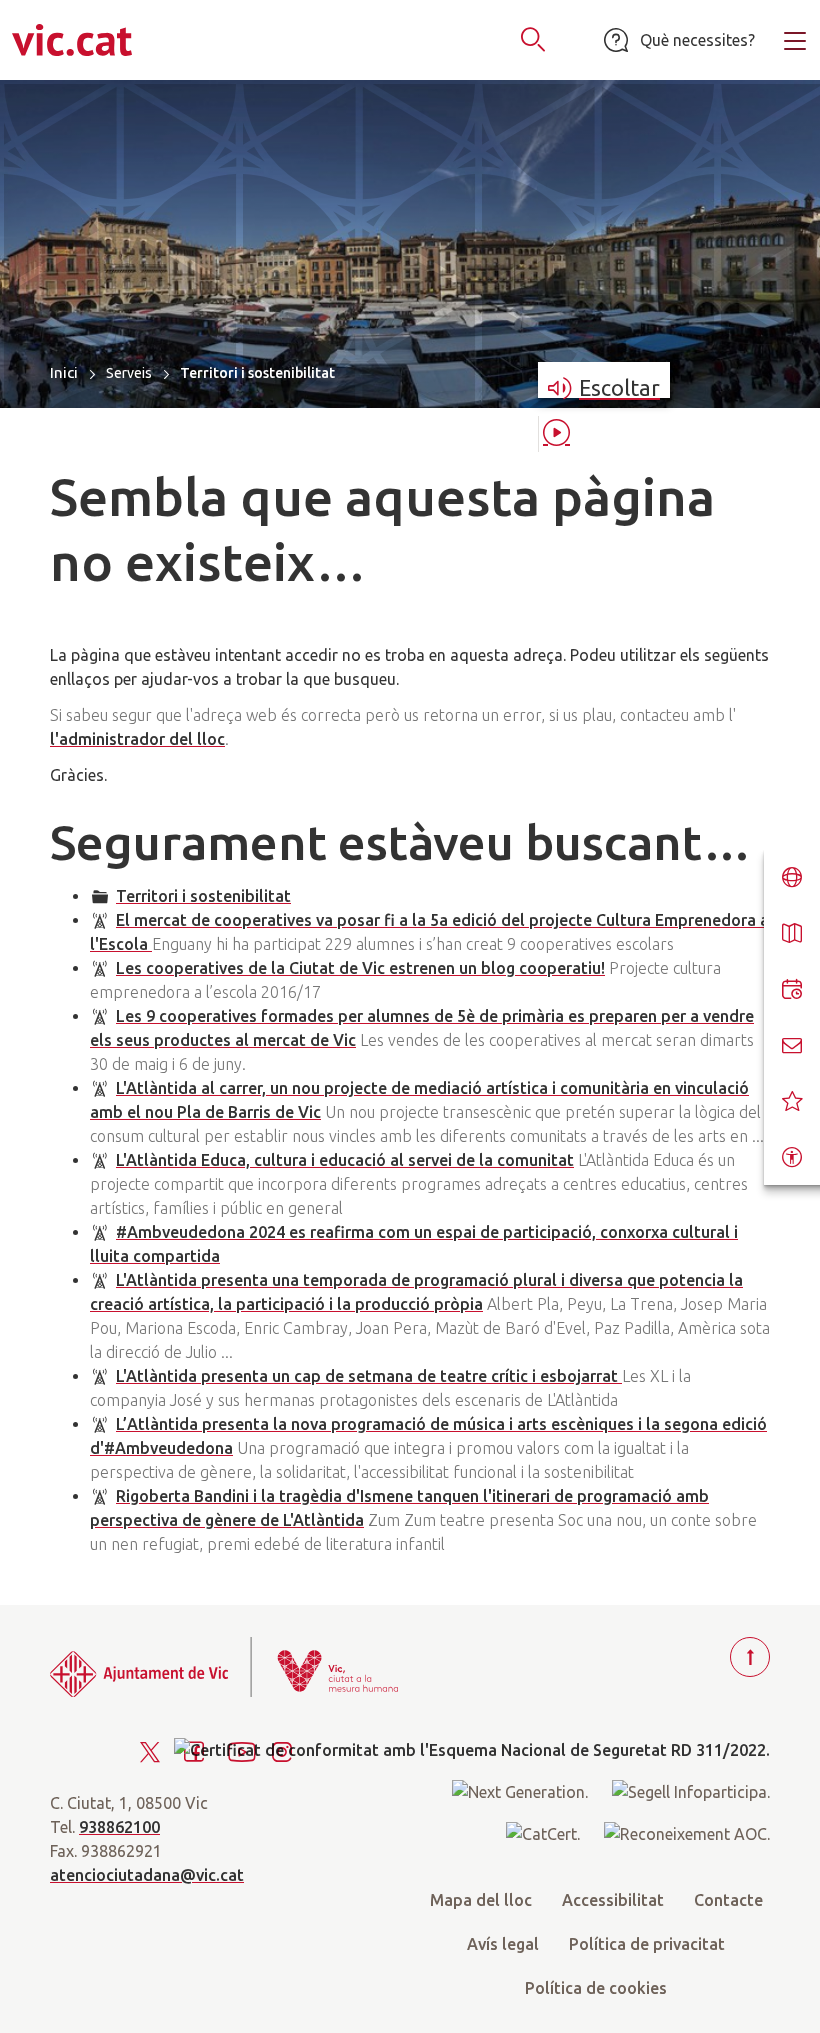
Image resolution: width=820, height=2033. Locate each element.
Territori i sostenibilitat (203, 896)
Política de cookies (596, 1988)
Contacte (728, 1900)
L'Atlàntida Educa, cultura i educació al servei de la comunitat (345, 1160)
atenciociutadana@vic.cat (147, 1875)
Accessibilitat (613, 1900)
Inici (64, 372)
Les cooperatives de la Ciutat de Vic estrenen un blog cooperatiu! (360, 968)
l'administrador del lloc (137, 739)
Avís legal (503, 1944)
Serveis (129, 373)
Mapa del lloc (481, 1900)
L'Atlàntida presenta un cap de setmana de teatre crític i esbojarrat (369, 1376)
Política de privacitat (647, 1944)
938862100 (119, 1827)
